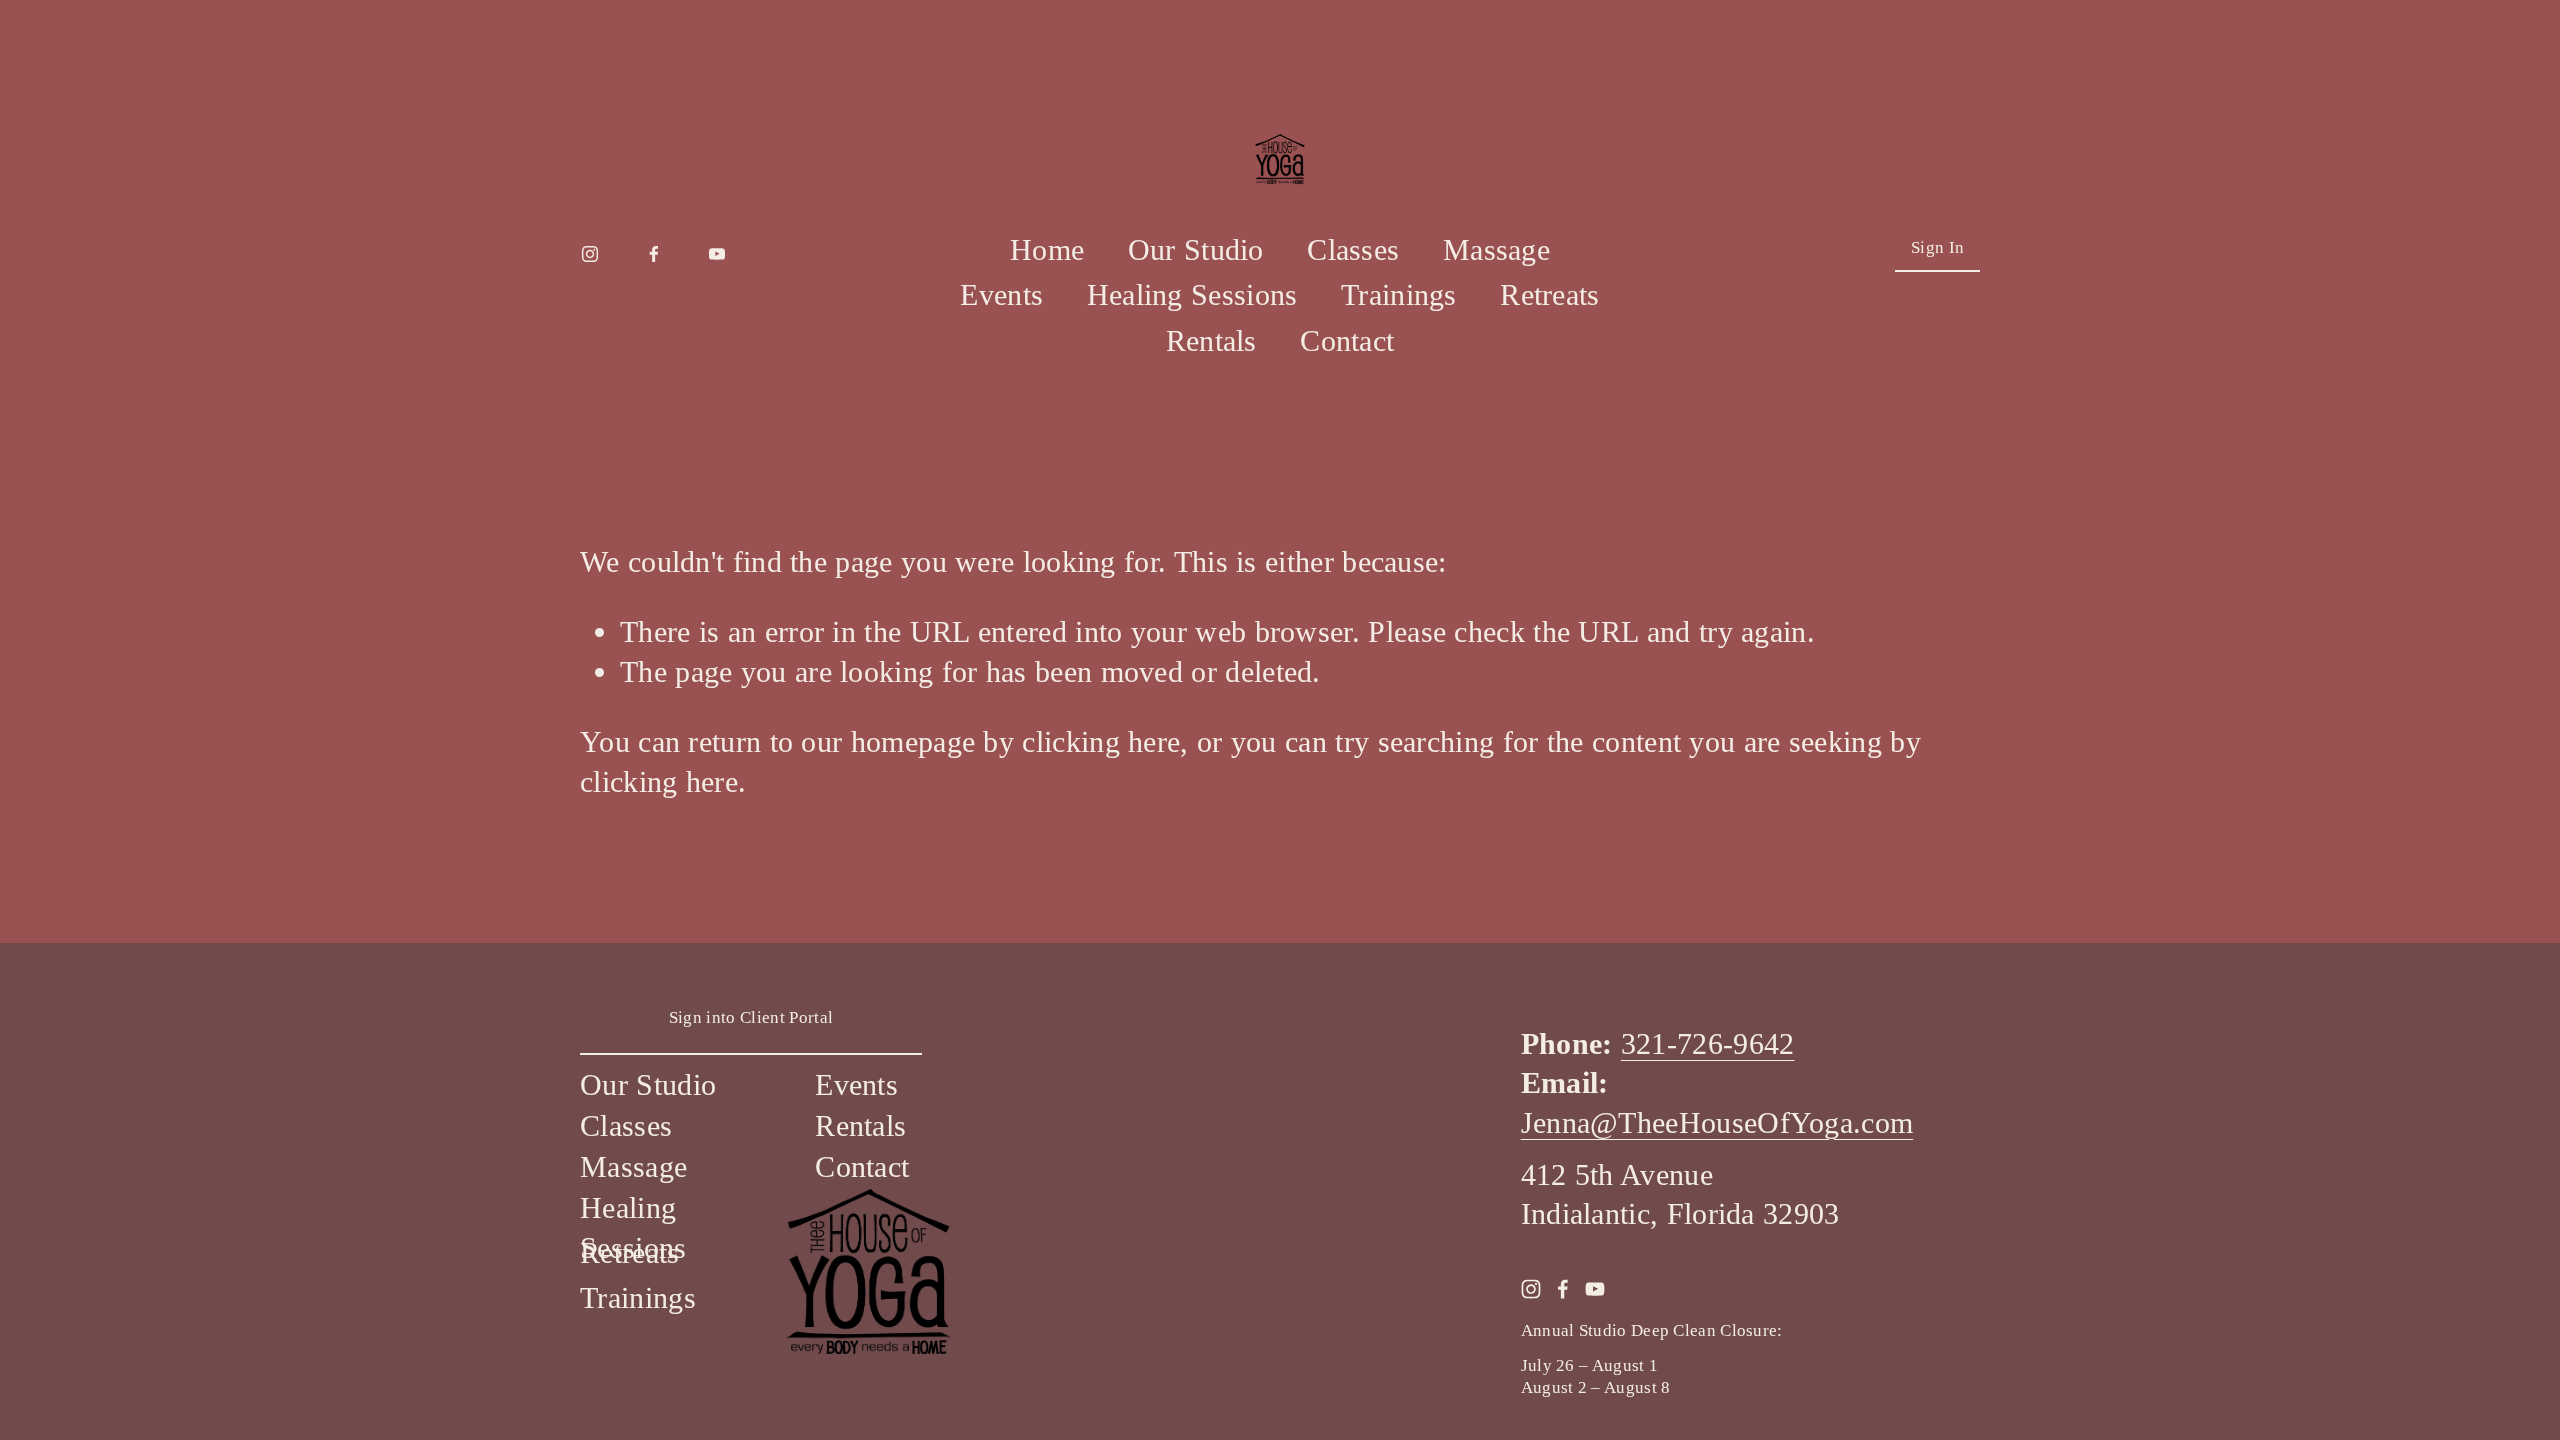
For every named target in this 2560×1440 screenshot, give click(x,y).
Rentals (1211, 341)
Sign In (1937, 247)
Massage (1496, 250)
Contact (1347, 341)
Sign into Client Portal (751, 1017)
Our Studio (1196, 250)
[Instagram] (590, 249)
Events (1001, 295)
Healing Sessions (1192, 295)
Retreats (1549, 295)
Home (1047, 250)
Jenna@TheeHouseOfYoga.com (1717, 1123)
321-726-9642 (1708, 1044)
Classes (1353, 250)
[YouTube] (717, 249)
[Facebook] (654, 249)
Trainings (1399, 295)
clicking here (1101, 742)
